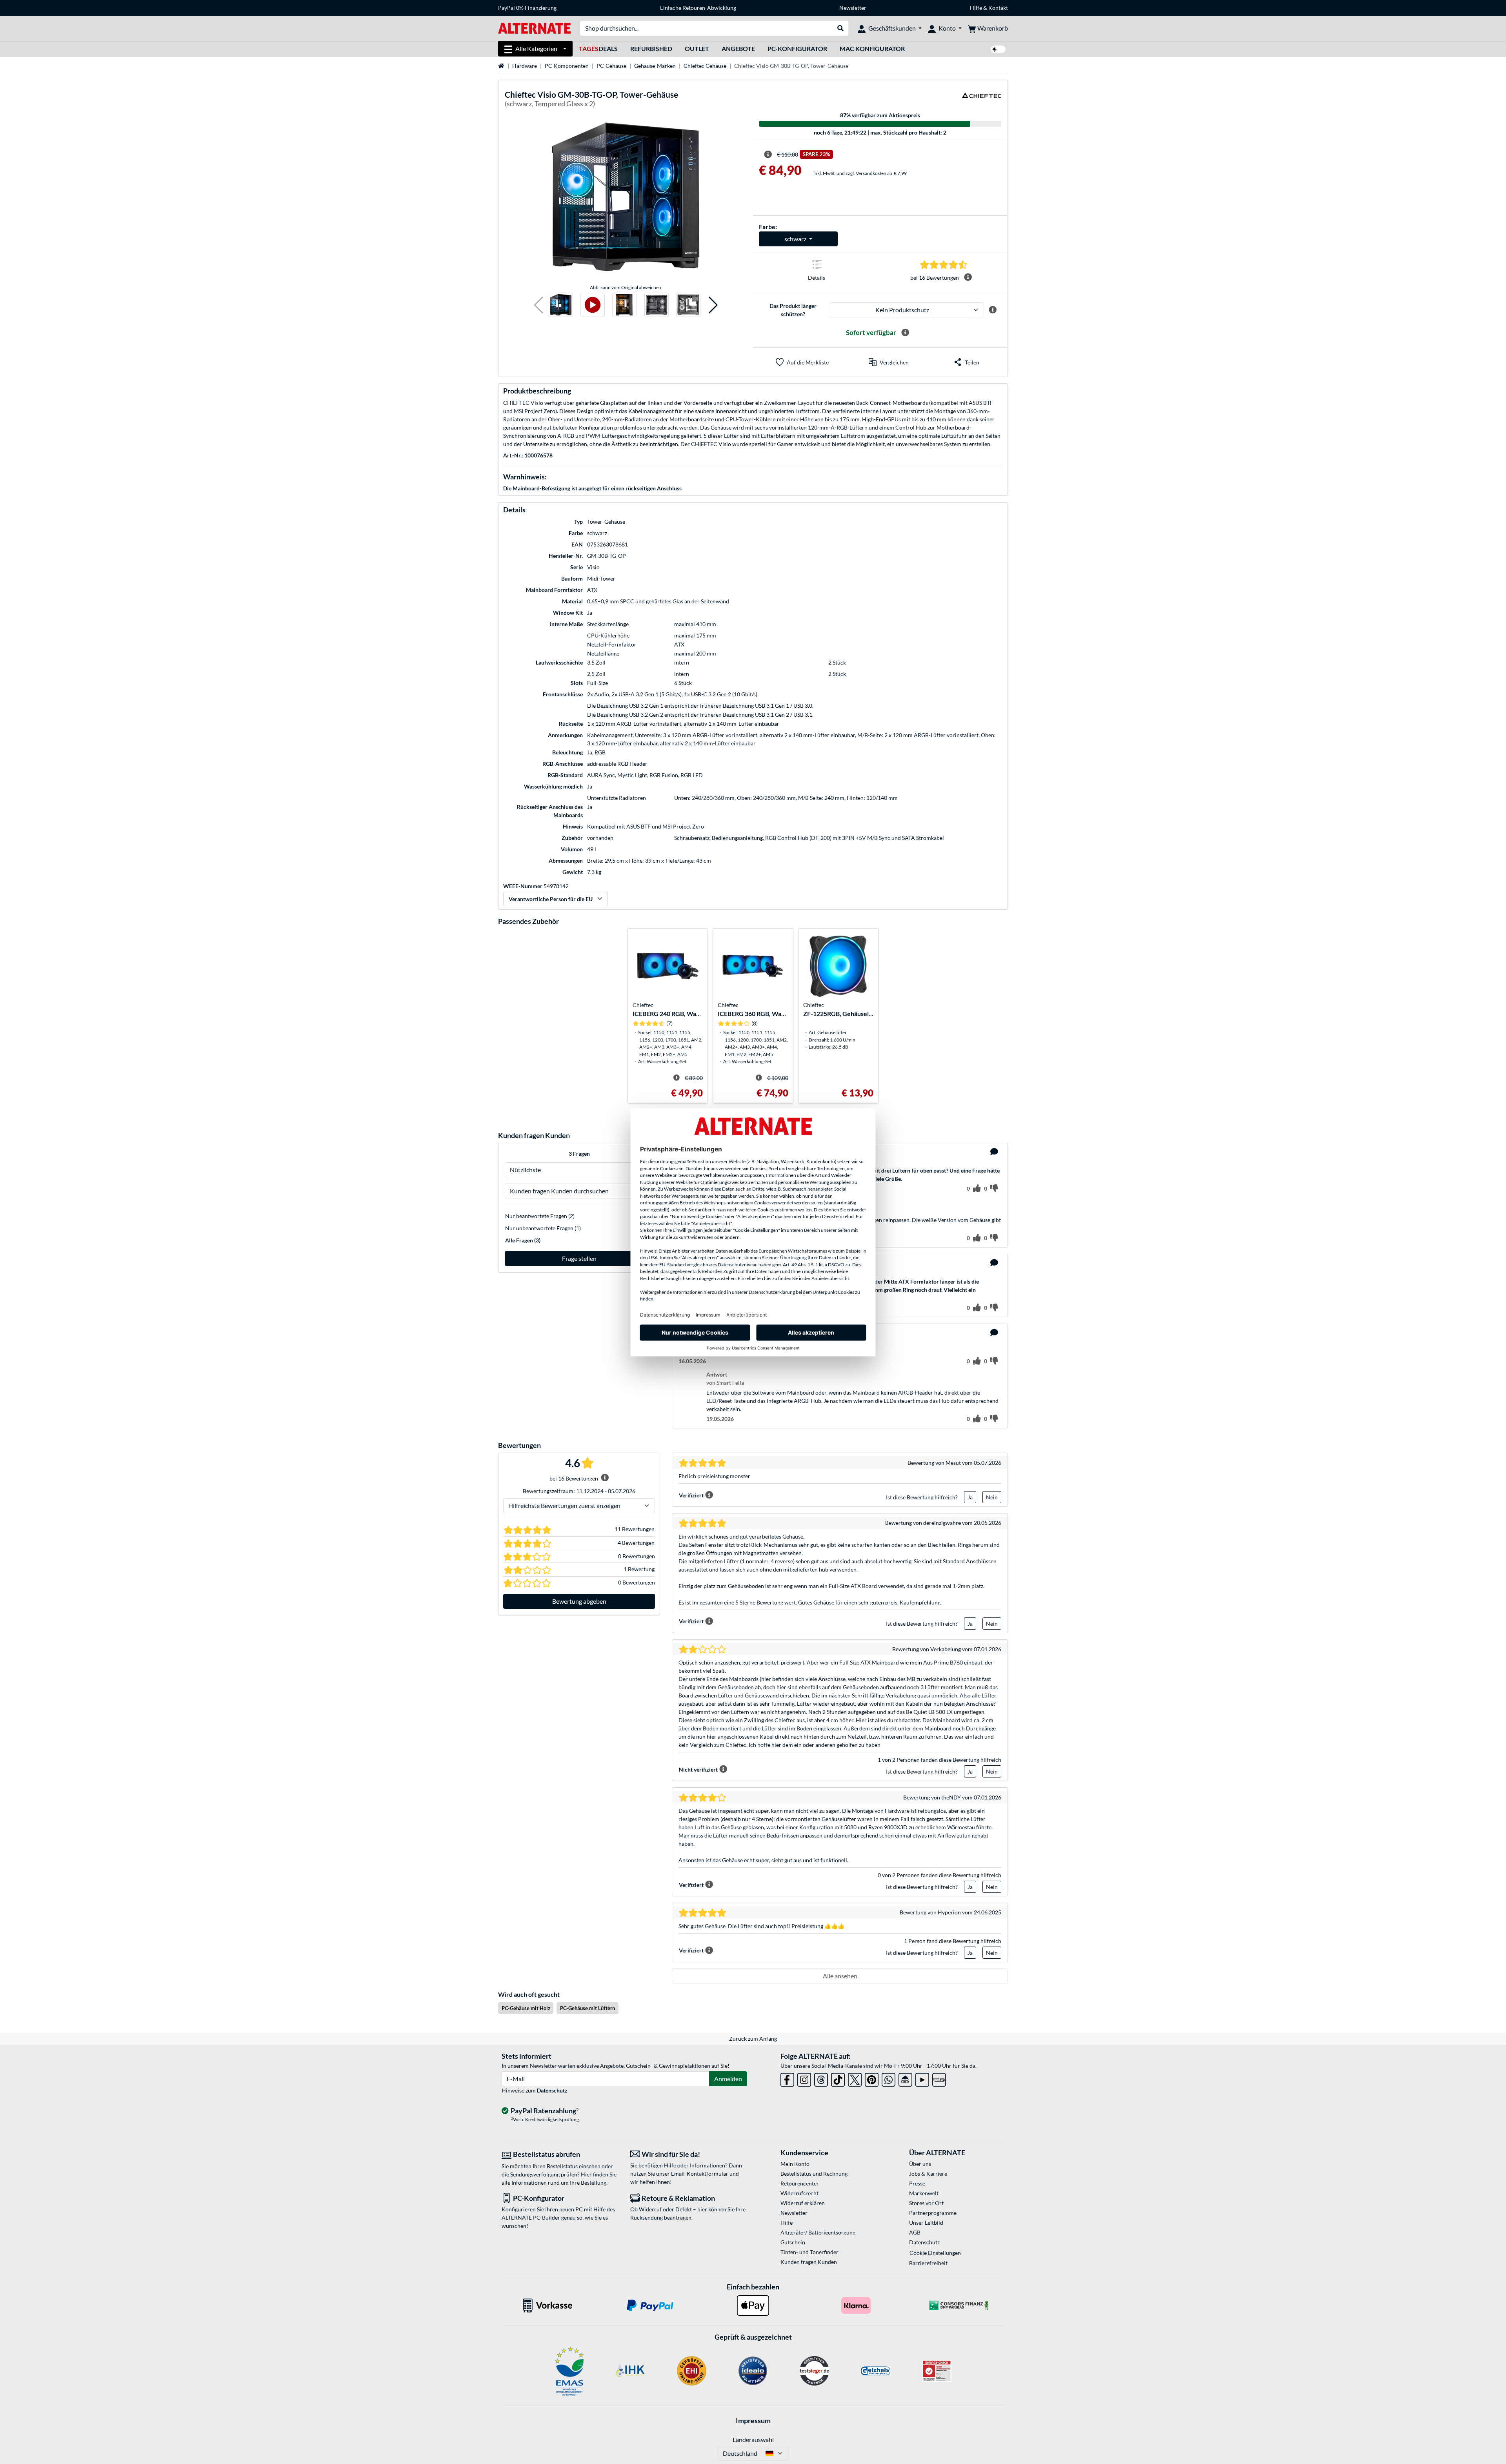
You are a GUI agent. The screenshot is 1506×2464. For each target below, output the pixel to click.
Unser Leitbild (926, 2223)
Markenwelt (924, 2193)
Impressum (753, 2420)
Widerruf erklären (803, 2203)
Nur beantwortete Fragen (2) (540, 1216)
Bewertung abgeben (579, 1601)
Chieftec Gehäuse (705, 66)
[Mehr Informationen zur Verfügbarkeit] (905, 333)
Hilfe (976, 8)
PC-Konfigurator (797, 48)
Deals (598, 48)
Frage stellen (579, 1258)
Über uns (920, 2164)
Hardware (525, 66)
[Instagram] (804, 2078)
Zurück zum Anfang (753, 2039)
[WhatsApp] (889, 2078)
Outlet (697, 48)
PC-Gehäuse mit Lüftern (587, 2008)
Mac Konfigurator (872, 48)
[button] (539, 305)
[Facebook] (787, 2078)
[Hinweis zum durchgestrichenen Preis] (768, 155)
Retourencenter (800, 2183)
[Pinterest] (872, 2078)
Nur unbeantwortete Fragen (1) (543, 1228)
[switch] (998, 49)
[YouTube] (922, 2078)
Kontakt (998, 8)
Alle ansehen (840, 1976)
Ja (970, 1497)
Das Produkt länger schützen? (793, 310)
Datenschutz (552, 2090)
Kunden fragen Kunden (809, 2262)
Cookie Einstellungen (935, 2253)
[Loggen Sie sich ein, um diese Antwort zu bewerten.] (977, 1238)
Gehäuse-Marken (655, 66)
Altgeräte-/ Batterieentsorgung (818, 2232)
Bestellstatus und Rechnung (814, 2174)
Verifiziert (691, 1495)
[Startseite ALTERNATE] (534, 28)
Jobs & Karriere (928, 2174)
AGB (915, 2232)
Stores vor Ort (926, 2203)
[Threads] (821, 2078)
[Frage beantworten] (994, 1152)
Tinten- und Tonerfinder (809, 2252)
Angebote (738, 48)
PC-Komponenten (567, 66)
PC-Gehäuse (611, 66)
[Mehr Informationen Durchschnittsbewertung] (968, 277)
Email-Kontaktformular (700, 2174)
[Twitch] (939, 2078)
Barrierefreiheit (928, 2263)
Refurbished (651, 48)
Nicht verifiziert (698, 1769)
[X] (855, 2078)
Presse (917, 2183)
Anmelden (728, 2079)
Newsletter (853, 8)
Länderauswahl (753, 2439)
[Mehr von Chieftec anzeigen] (982, 100)
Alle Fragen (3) (523, 1240)
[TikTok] (838, 2078)
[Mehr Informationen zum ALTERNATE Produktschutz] (993, 310)
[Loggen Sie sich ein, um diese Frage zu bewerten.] (977, 1189)
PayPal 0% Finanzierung (527, 8)
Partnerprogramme (933, 2213)
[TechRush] (905, 2078)
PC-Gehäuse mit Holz (526, 2008)
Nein (992, 1497)
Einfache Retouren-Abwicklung (698, 8)
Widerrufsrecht (799, 2193)
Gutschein (793, 2242)
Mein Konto (795, 2164)
